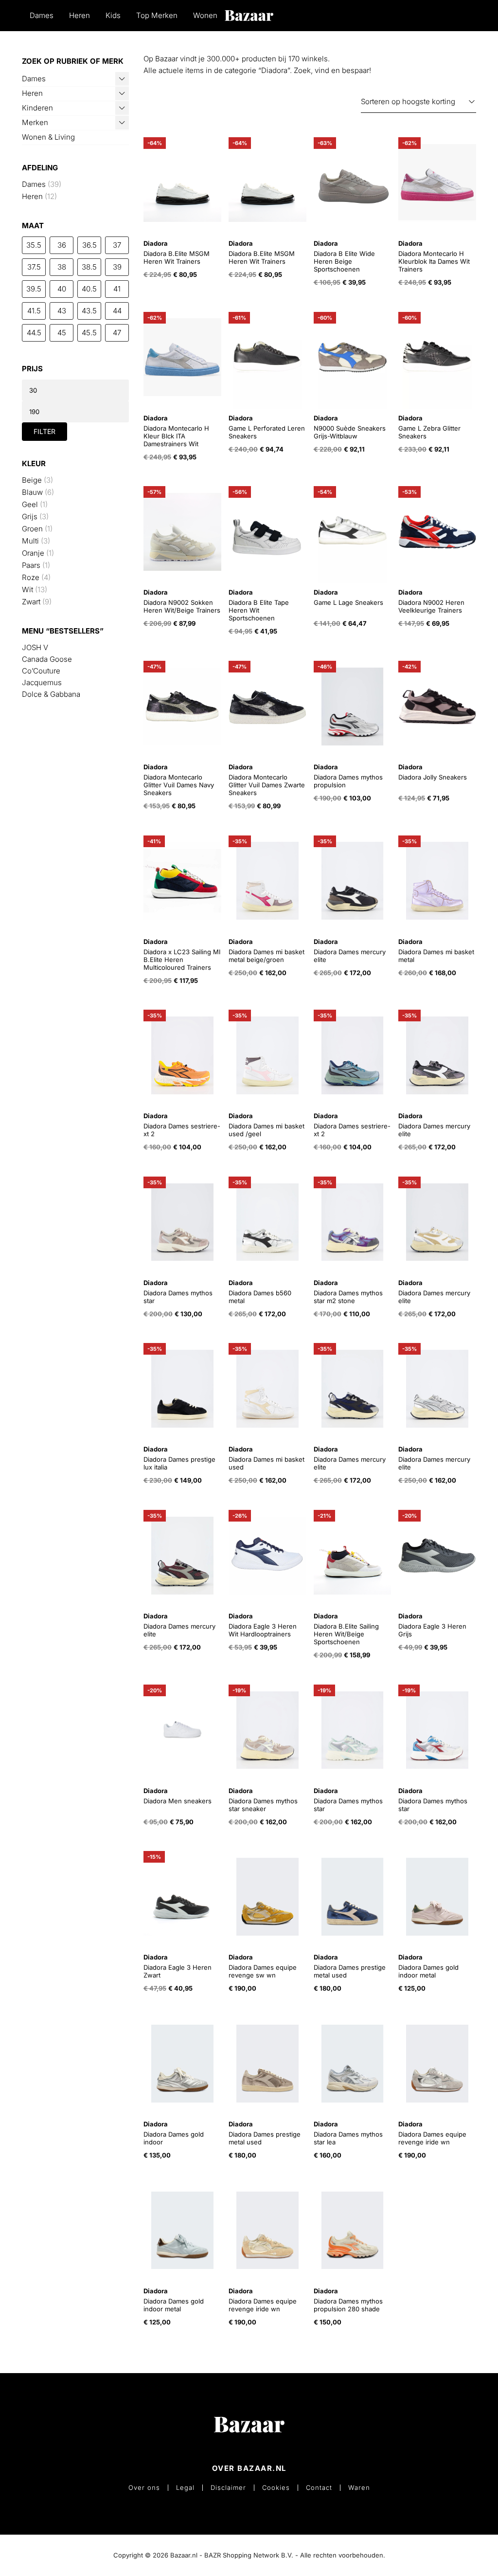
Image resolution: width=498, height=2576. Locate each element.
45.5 (89, 333)
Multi (30, 541)
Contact (319, 2488)
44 (117, 311)
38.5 (89, 267)
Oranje (33, 553)
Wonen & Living (48, 137)
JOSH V (35, 647)
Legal (185, 2488)
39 (117, 267)
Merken (35, 122)
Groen (32, 529)
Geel (30, 504)
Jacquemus (42, 682)
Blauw (32, 492)
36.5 (89, 245)
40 (62, 289)
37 (117, 245)
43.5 (89, 311)
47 (117, 333)
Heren (80, 15)
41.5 (34, 311)
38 (62, 267)
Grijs (30, 517)
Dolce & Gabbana (51, 694)
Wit (27, 590)
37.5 (34, 267)
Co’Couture (41, 671)
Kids (113, 15)
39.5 (34, 289)
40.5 (89, 289)
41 (117, 289)
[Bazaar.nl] (249, 15)
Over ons (144, 2488)
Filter (44, 431)
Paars (31, 565)
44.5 (34, 333)
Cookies (276, 2488)
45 (62, 333)
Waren (359, 2488)
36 (62, 245)
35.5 (34, 245)
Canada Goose (47, 659)
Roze (31, 577)
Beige (32, 480)
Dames (42, 15)
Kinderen (37, 108)
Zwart (31, 602)
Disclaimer (228, 2488)
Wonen (205, 15)
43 (62, 311)
